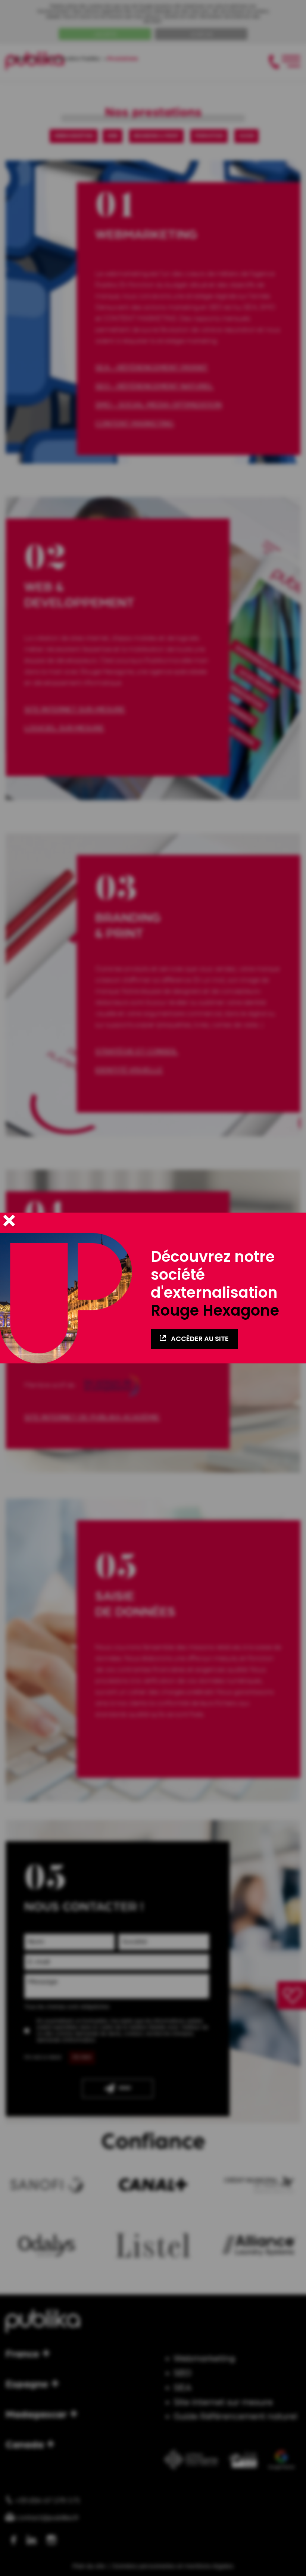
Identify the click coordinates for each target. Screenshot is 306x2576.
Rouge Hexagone (215, 1310)
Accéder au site (199, 1339)
